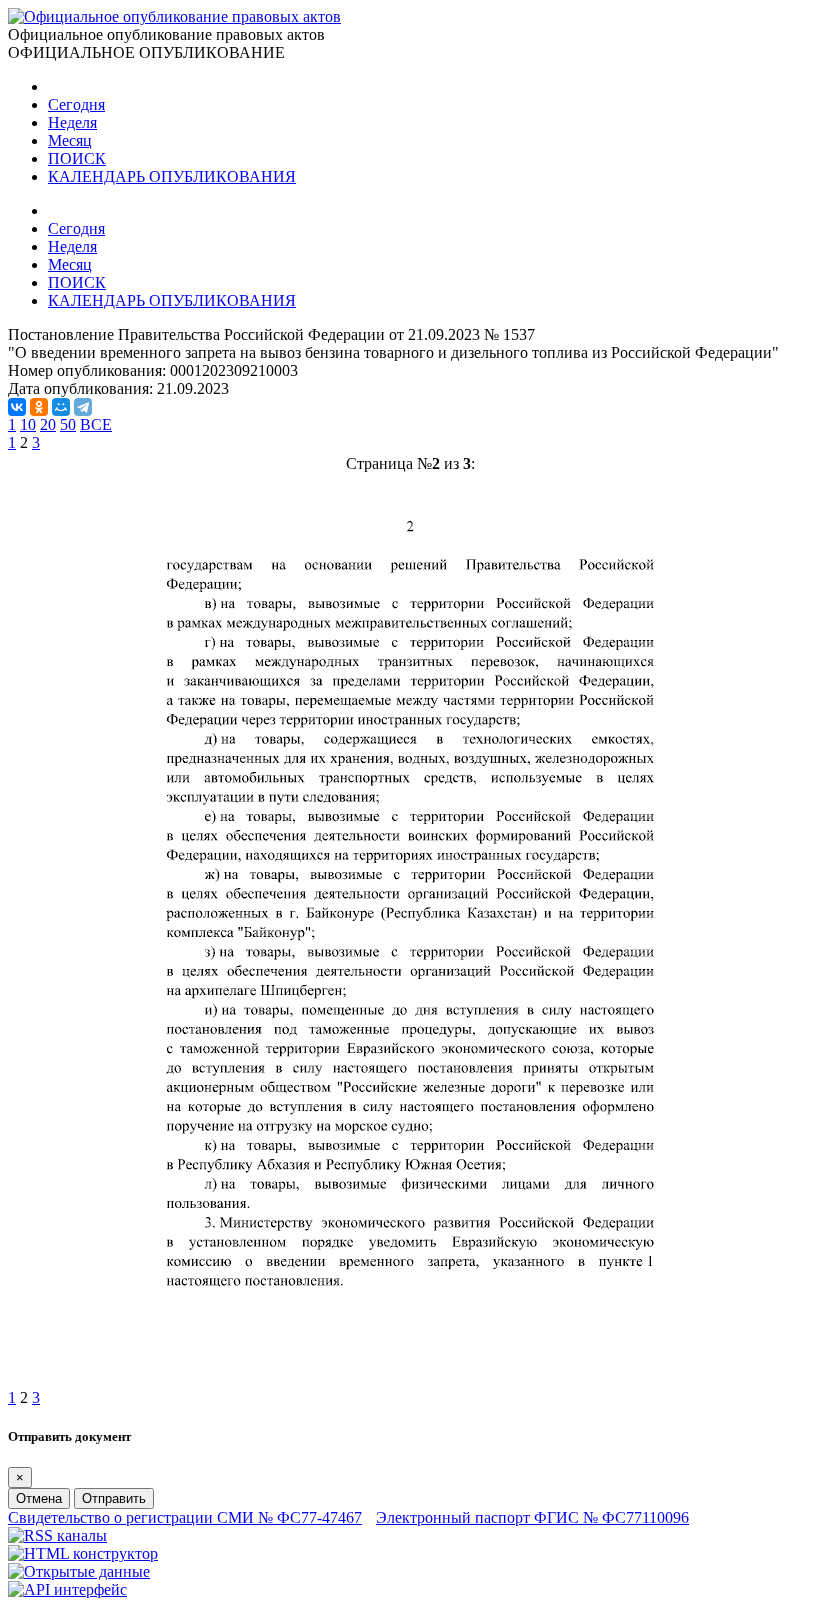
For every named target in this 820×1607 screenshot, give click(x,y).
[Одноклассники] (39, 407)
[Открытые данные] (79, 1571)
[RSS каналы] (57, 1535)
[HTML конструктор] (83, 1553)
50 (68, 424)
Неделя (72, 122)
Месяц (70, 140)
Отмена (39, 1498)
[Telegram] (83, 407)
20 (48, 424)
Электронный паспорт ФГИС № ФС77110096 (532, 1517)
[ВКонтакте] (17, 407)
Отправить (114, 1498)
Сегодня (76, 104)
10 (28, 424)
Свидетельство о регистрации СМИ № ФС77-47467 (185, 1517)
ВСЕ (96, 424)
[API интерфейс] (67, 1589)
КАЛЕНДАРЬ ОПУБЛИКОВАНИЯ (172, 176)
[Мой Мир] (61, 407)
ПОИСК (77, 158)
